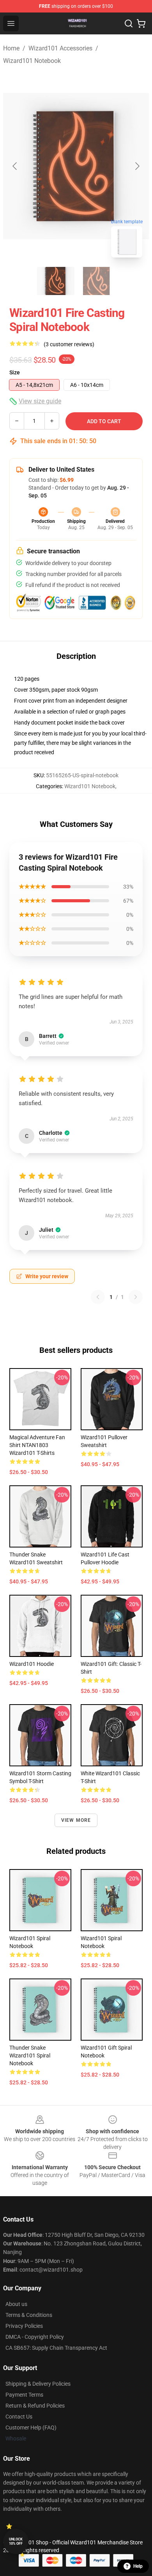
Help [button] (138, 2566)
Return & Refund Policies (35, 2406)
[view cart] (141, 23)
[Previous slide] (15, 166)
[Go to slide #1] (56, 281)
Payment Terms (24, 2395)
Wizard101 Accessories (60, 48)
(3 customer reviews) (69, 344)
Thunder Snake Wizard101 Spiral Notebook (30, 2055)
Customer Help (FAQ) (31, 2428)
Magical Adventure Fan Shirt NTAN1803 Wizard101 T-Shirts (37, 1445)
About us (16, 2304)
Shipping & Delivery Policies (38, 2384)
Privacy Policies (24, 2326)
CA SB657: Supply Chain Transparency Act (56, 2348)
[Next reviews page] (136, 1297)
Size (15, 372)
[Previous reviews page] (98, 1297)
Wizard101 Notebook (32, 61)
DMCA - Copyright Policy (35, 2337)
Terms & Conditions (29, 2315)
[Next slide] (137, 166)
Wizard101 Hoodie (32, 1664)
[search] (129, 23)
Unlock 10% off (16, 2541)
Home (11, 48)
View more (76, 1820)
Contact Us (19, 2417)
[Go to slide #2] (96, 281)
